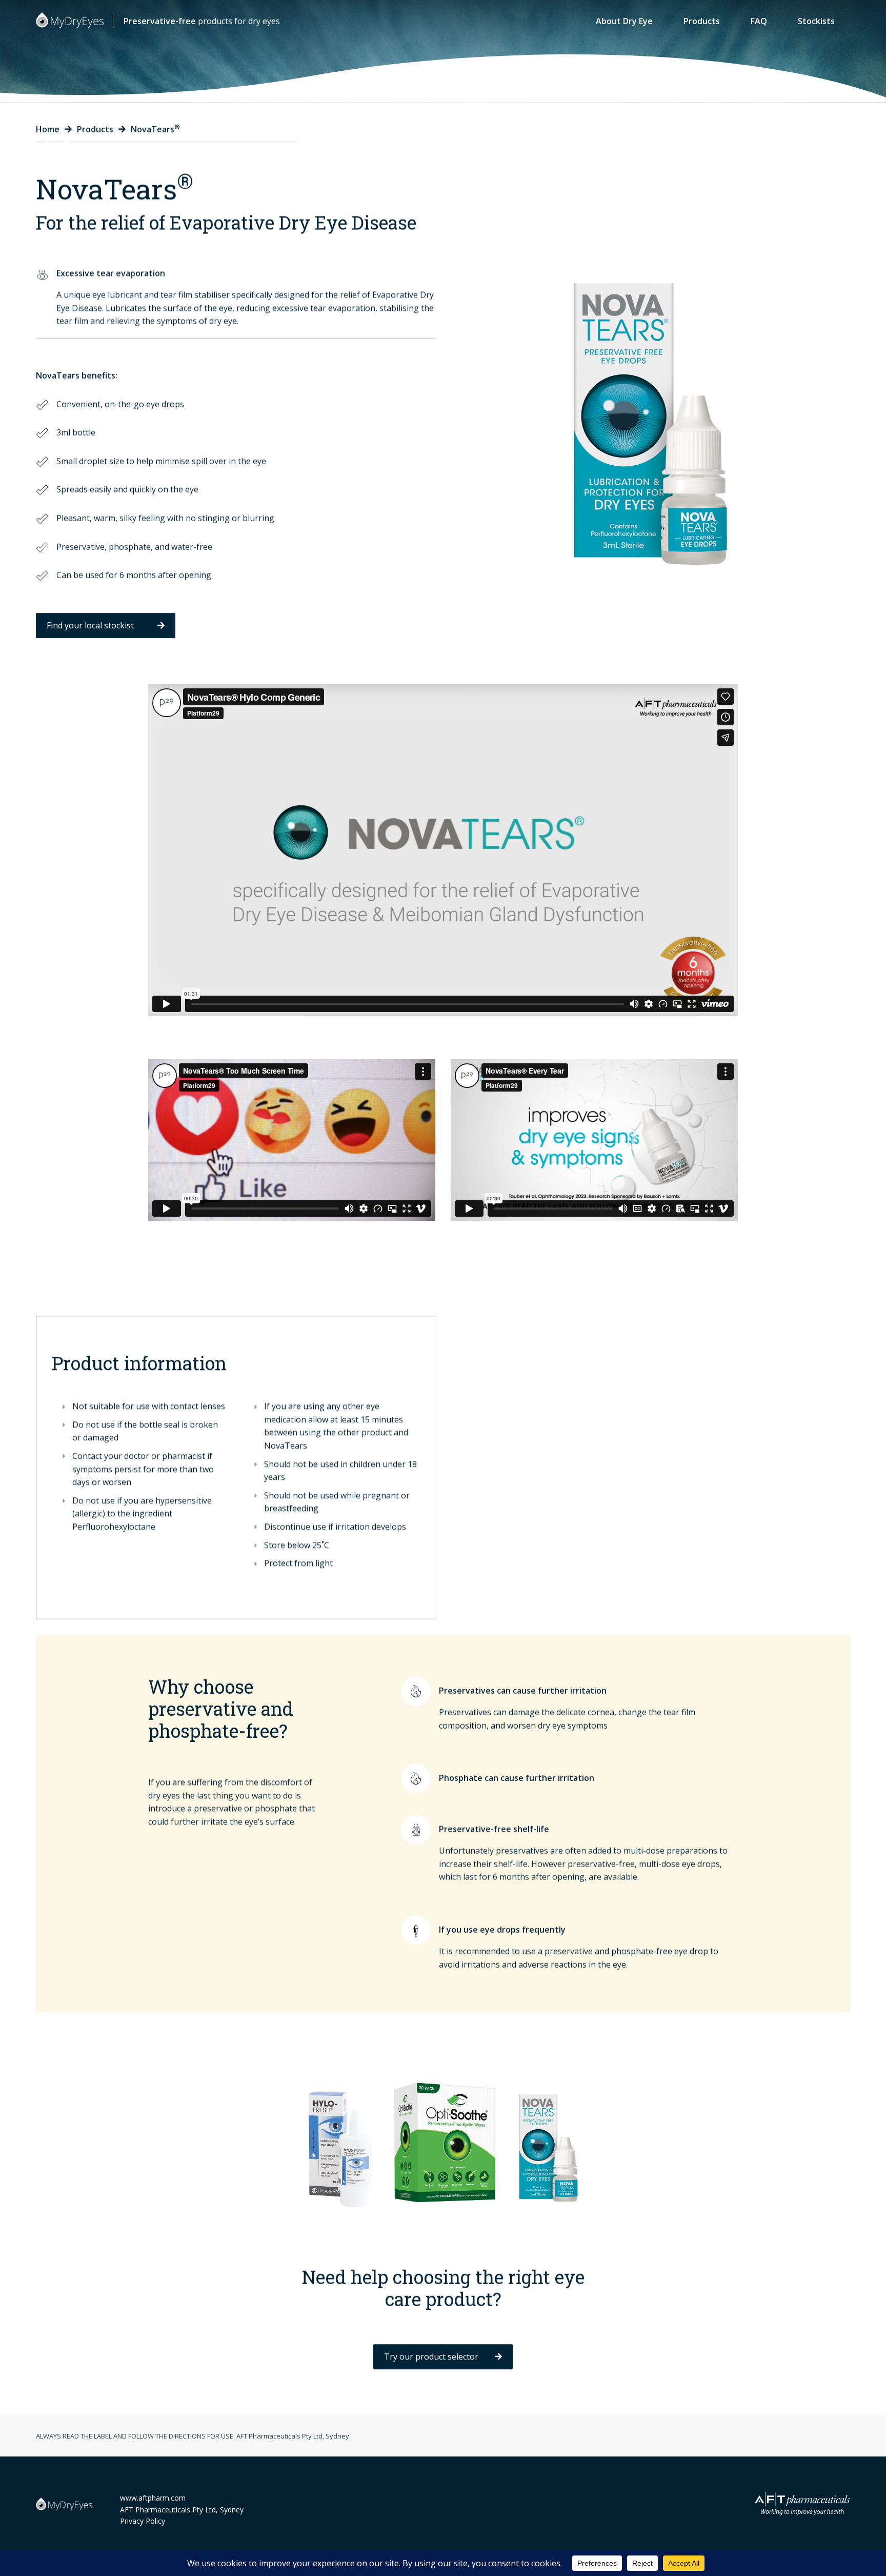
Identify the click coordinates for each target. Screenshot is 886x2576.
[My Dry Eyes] (70, 20)
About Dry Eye (624, 21)
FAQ (759, 21)
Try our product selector (431, 2356)
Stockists (816, 21)
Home (48, 129)
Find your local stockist (90, 625)
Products (702, 21)
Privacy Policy (143, 2521)
